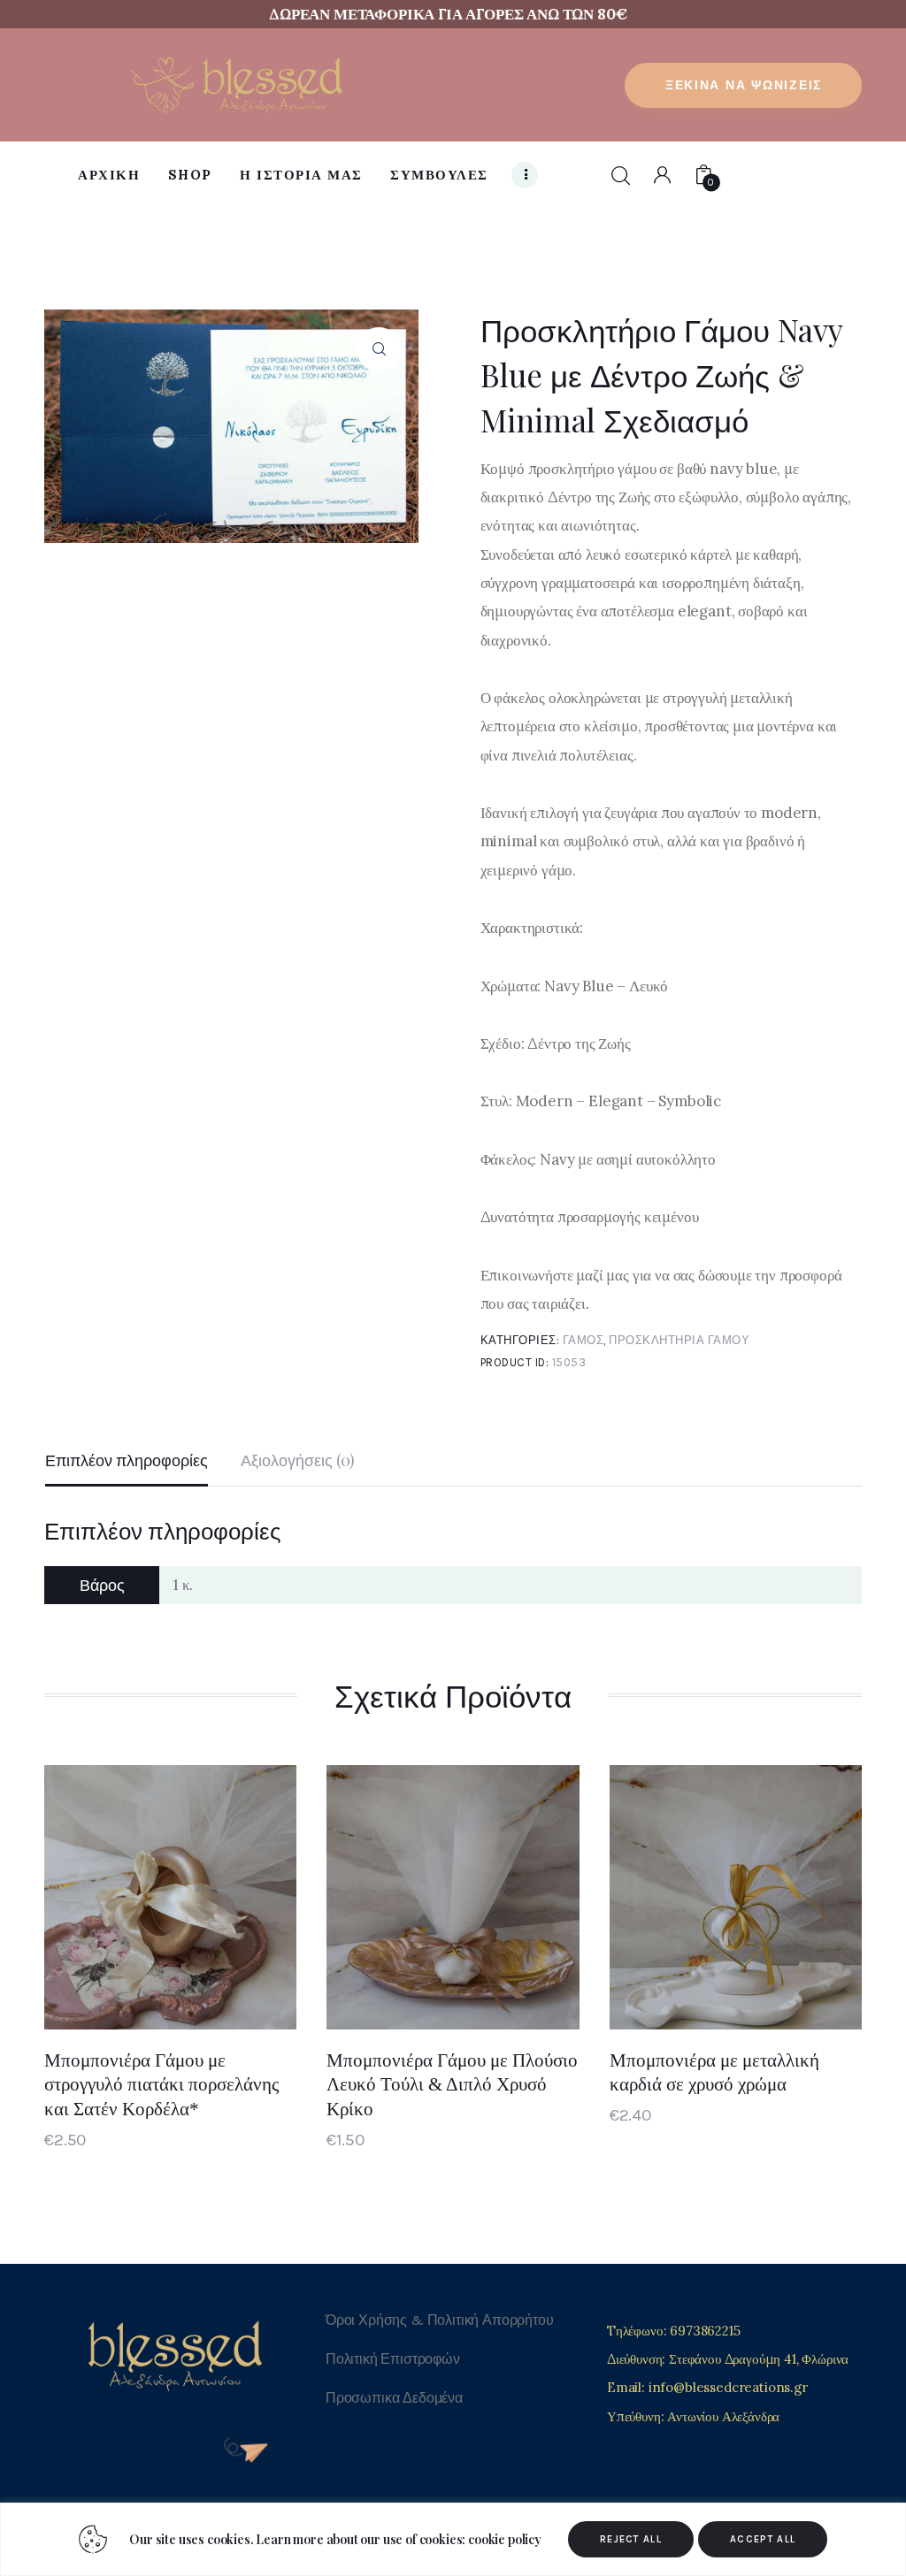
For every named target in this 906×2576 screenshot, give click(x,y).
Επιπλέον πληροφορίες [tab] (127, 1460)
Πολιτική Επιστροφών (393, 2359)
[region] (453, 2539)
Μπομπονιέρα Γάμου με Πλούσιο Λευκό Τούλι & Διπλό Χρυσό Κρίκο (452, 2085)
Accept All (763, 2539)
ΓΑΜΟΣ (584, 1340)
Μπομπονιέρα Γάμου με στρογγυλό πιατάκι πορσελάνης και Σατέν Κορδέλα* (161, 2085)
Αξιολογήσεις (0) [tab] (298, 1460)
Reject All (631, 2539)
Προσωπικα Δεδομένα (394, 2398)
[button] (379, 349)
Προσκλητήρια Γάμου (679, 1340)
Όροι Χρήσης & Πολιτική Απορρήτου (440, 2320)
